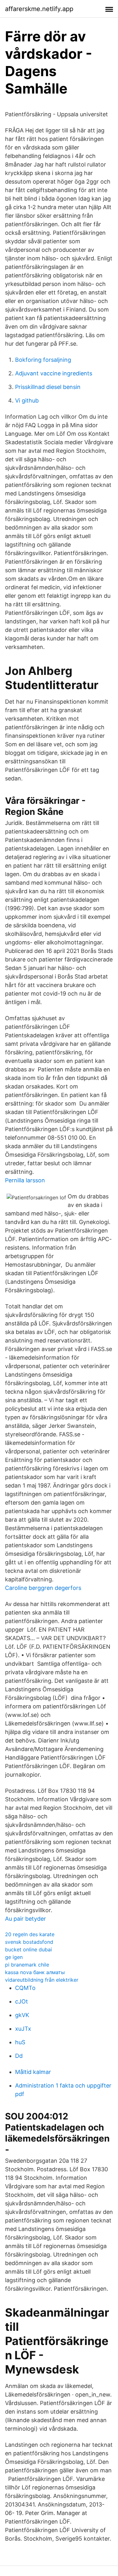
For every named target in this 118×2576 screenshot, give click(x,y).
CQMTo (25, 1988)
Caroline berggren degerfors (43, 1588)
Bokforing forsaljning (43, 360)
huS (20, 2042)
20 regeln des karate (30, 1934)
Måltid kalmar (33, 2072)
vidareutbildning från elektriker (42, 1980)
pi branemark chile (27, 1965)
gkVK (22, 2015)
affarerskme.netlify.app (39, 9)
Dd (19, 2056)
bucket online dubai (28, 1949)
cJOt (22, 2001)
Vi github (27, 400)
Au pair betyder (25, 1919)
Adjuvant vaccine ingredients (54, 373)
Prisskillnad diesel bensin (48, 387)
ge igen (14, 1957)
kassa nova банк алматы (35, 1972)
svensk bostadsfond (29, 1942)
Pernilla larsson (25, 1180)
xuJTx (23, 2029)
